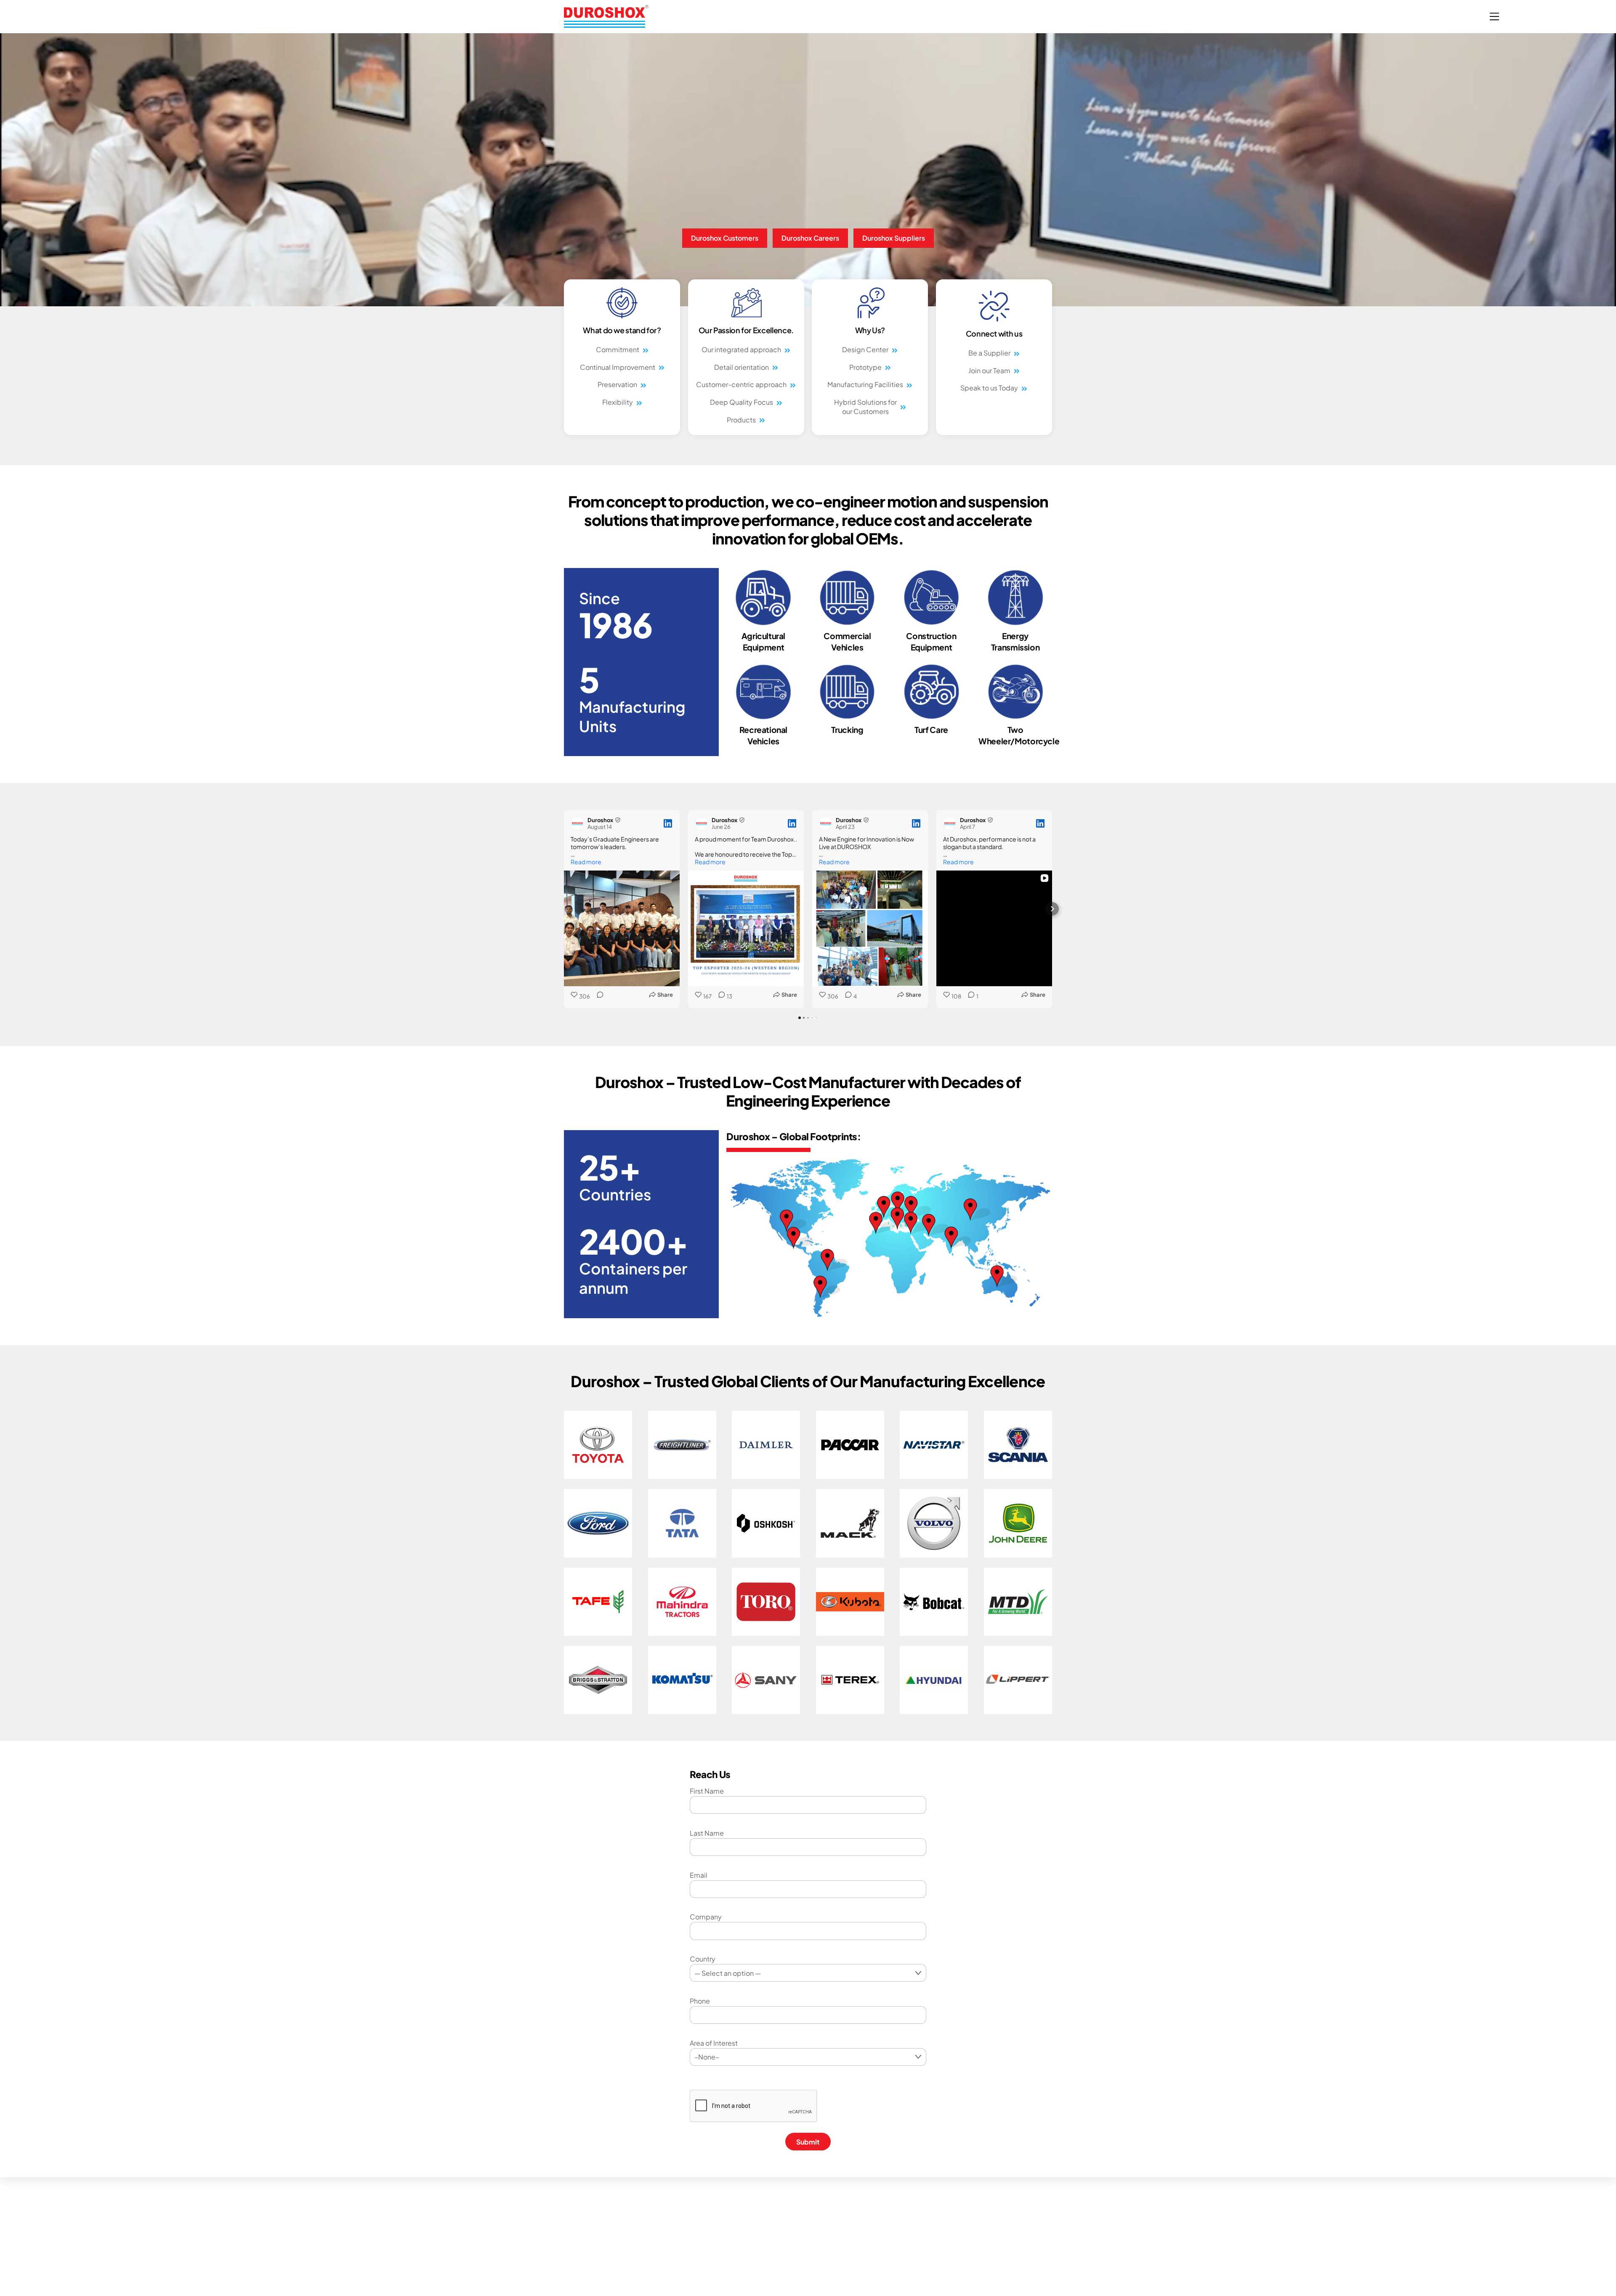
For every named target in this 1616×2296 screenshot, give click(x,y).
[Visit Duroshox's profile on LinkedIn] (577, 823)
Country (703, 1959)
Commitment (618, 349)
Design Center (865, 349)
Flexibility (618, 402)
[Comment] (598, 996)
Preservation (617, 384)
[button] (564, 909)
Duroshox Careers (810, 238)
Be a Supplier (989, 353)
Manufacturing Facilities (865, 384)
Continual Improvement (618, 367)
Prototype (865, 367)
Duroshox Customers (725, 238)
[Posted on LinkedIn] (668, 823)
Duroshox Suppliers (894, 238)
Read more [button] (586, 862)
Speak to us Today (989, 388)
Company (706, 1917)
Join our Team (989, 370)
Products (741, 420)
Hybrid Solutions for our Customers (865, 407)
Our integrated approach (741, 349)
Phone (700, 2001)
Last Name (707, 1833)
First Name (707, 1791)
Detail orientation (742, 367)
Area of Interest (714, 2043)
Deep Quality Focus (742, 402)
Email (699, 1875)
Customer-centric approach (741, 384)
